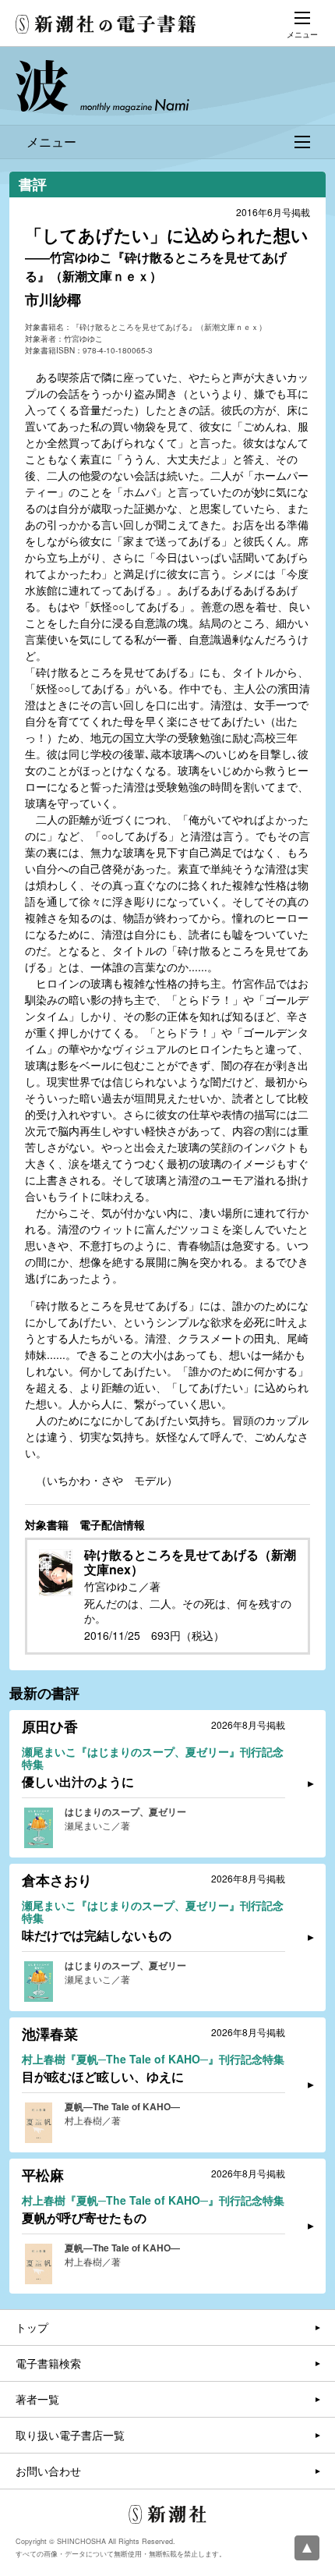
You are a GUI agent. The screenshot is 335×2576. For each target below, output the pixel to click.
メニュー (51, 142)
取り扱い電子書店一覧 (70, 2435)
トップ (32, 2327)
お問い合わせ (48, 2471)
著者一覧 (37, 2399)
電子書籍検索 (48, 2363)
